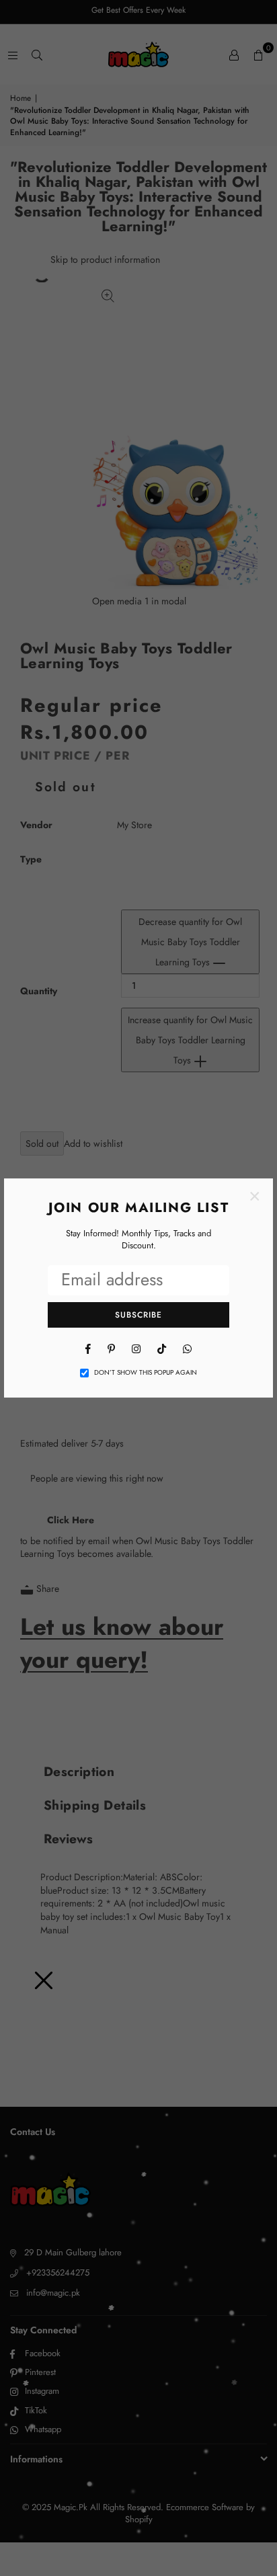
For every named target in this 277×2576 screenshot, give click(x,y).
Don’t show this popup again (146, 1373)
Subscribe (138, 1315)
